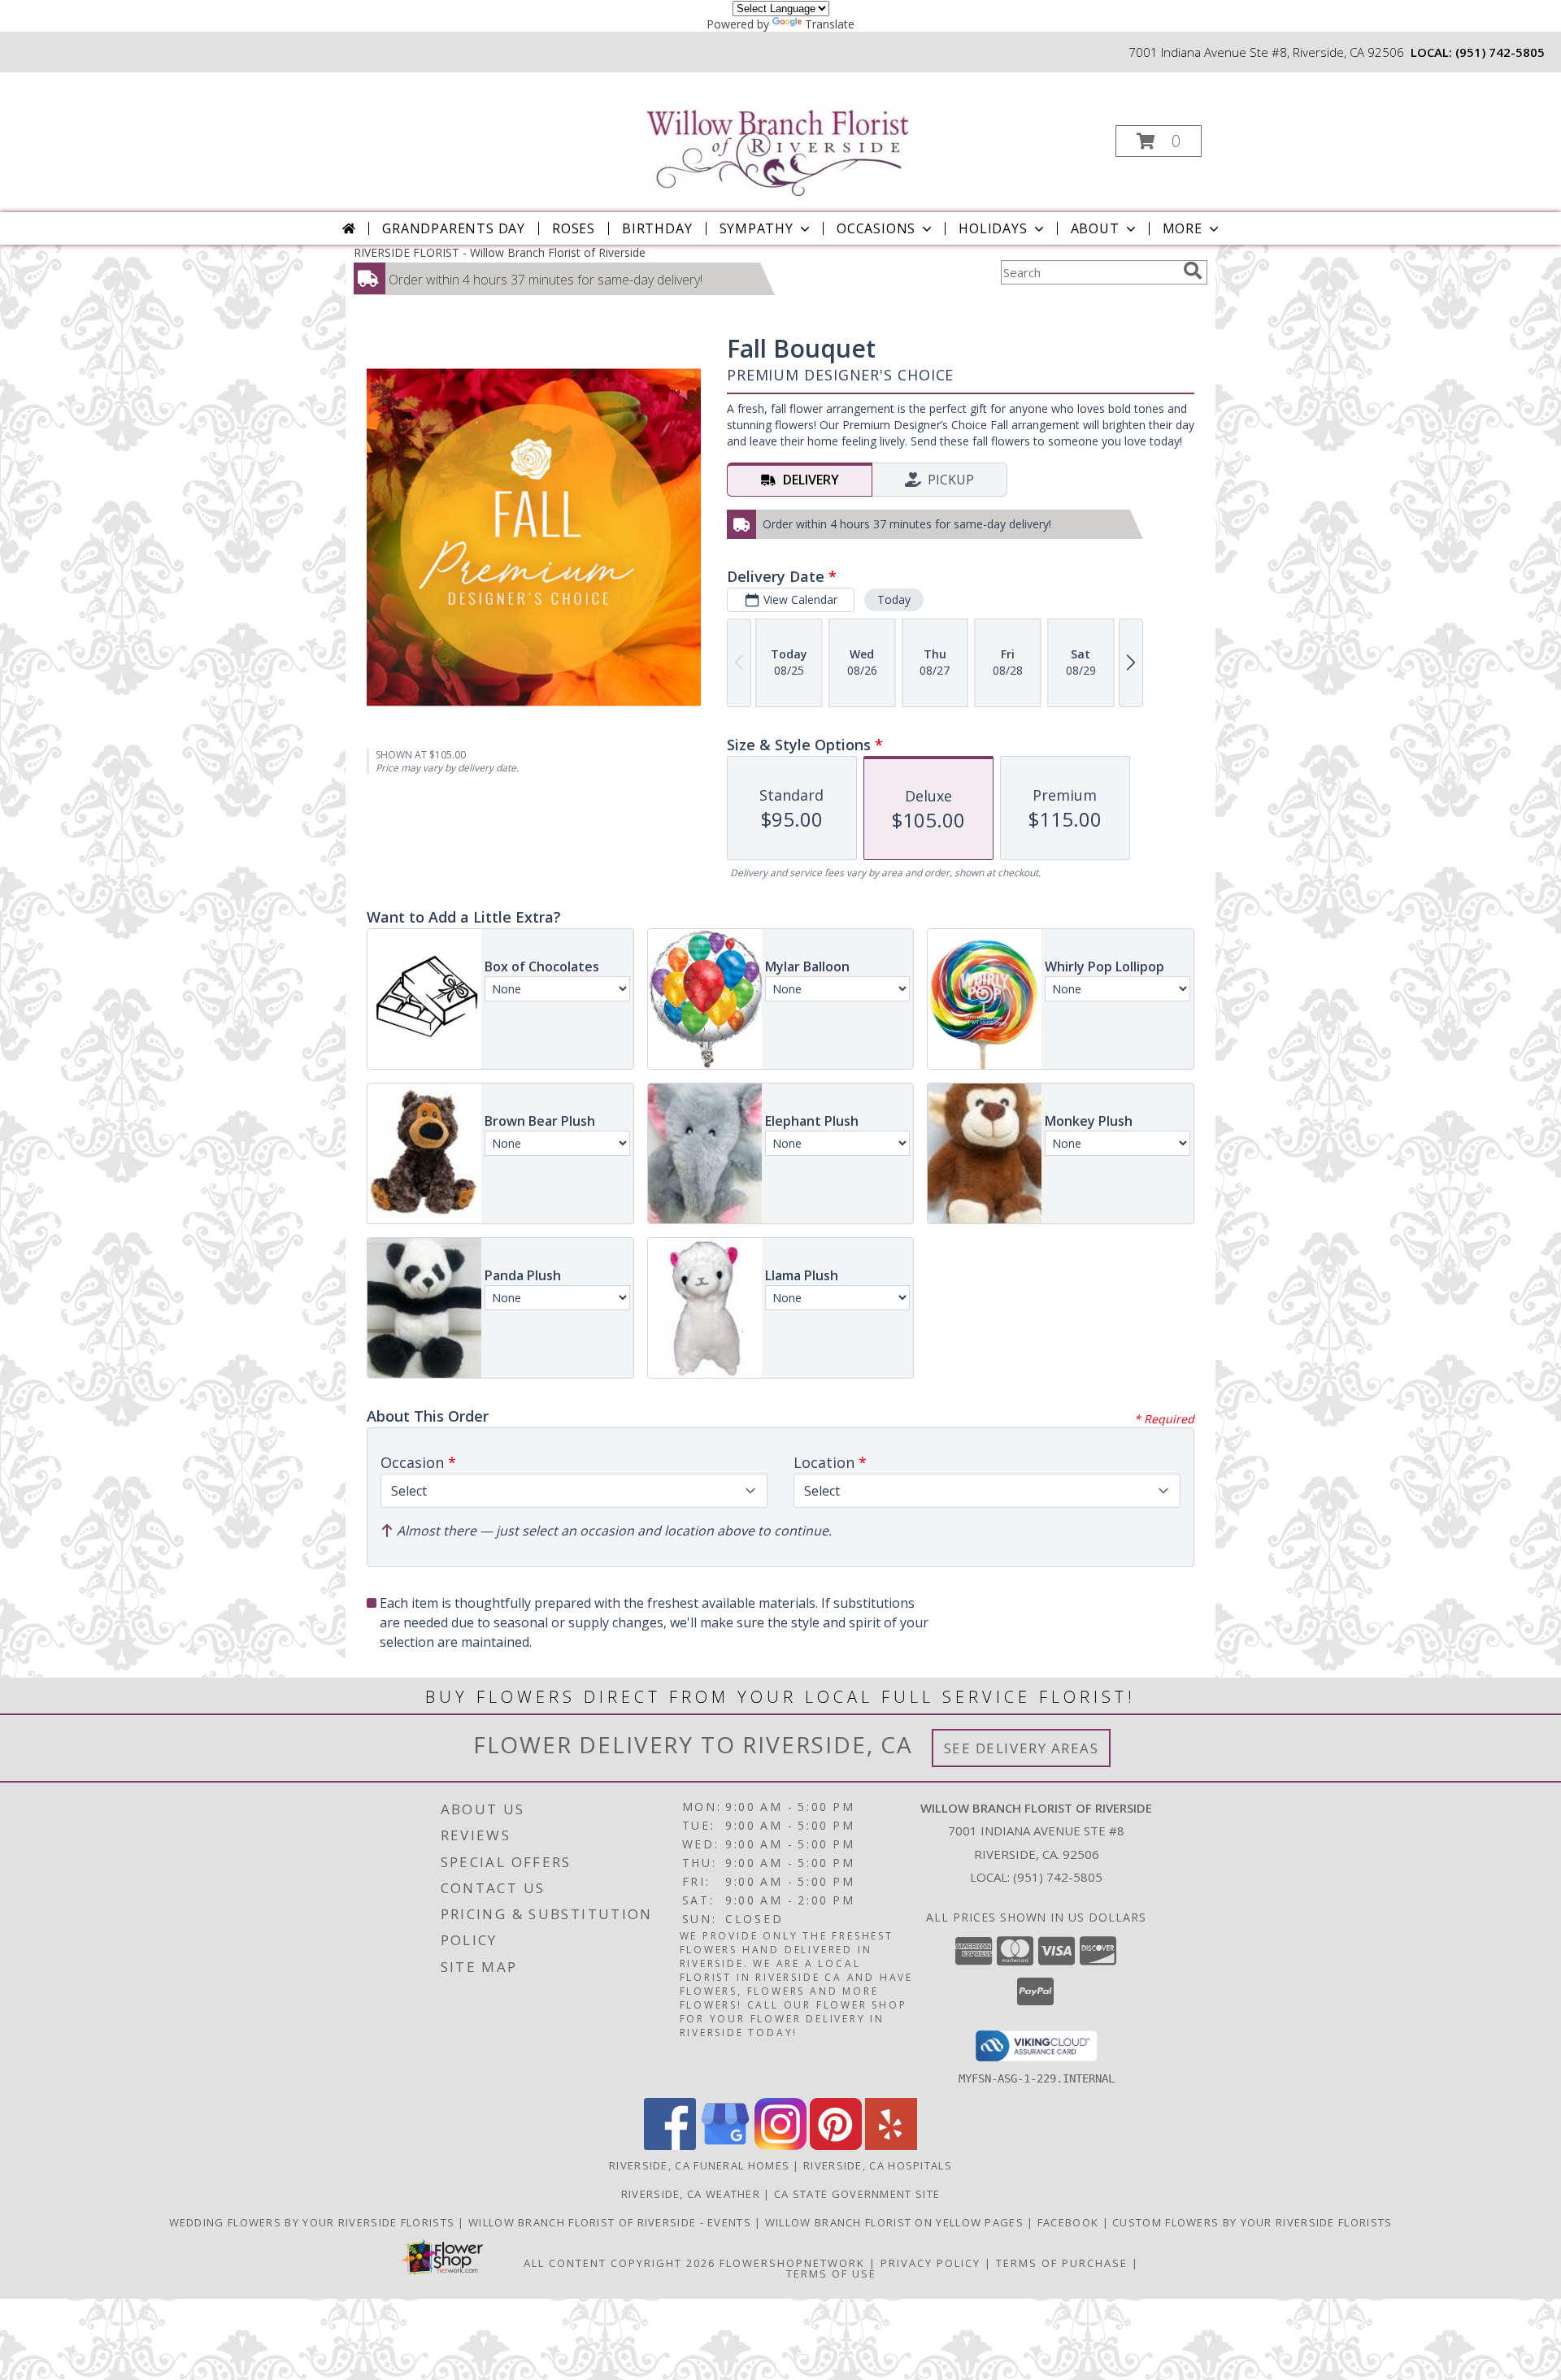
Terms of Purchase (1062, 2263)
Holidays (993, 228)
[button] (1159, 141)
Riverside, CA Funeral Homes (699, 2165)
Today (894, 599)
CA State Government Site (857, 2194)
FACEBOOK (1070, 2222)
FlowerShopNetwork (792, 2263)
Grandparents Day (454, 228)
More (1183, 228)
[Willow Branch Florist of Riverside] (779, 135)
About (1095, 228)
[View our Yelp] (891, 2145)
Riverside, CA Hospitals (878, 2165)
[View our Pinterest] (836, 2145)
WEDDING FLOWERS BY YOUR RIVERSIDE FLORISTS (314, 2222)
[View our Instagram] (780, 2145)
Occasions (876, 228)
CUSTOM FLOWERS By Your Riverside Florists (1252, 2222)
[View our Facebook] (670, 2145)
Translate (830, 24)
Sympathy (757, 228)
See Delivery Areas (1022, 1748)
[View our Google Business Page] (725, 2145)
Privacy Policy (931, 2263)
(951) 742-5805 (1500, 52)
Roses (574, 228)
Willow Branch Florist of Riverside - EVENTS (611, 2222)
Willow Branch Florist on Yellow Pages (896, 2222)
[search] (1193, 271)
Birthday (657, 228)
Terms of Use (831, 2274)
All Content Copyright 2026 (620, 2263)
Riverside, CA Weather (691, 2194)
